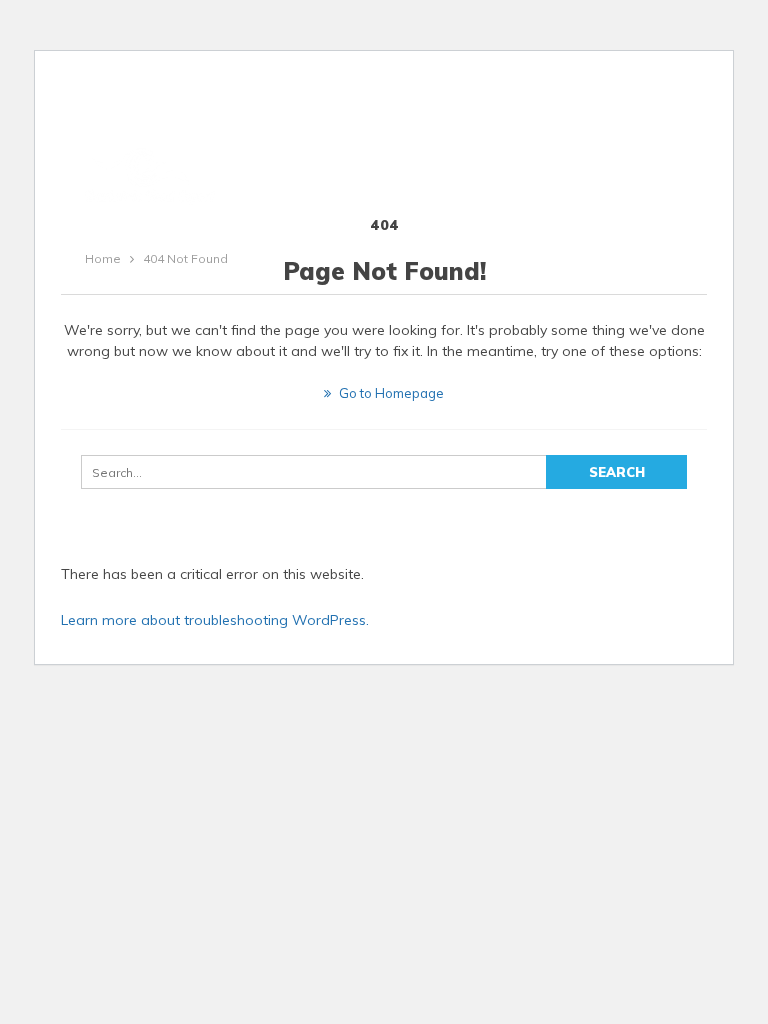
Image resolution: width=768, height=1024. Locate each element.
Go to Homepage (390, 393)
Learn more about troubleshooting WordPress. (215, 620)
